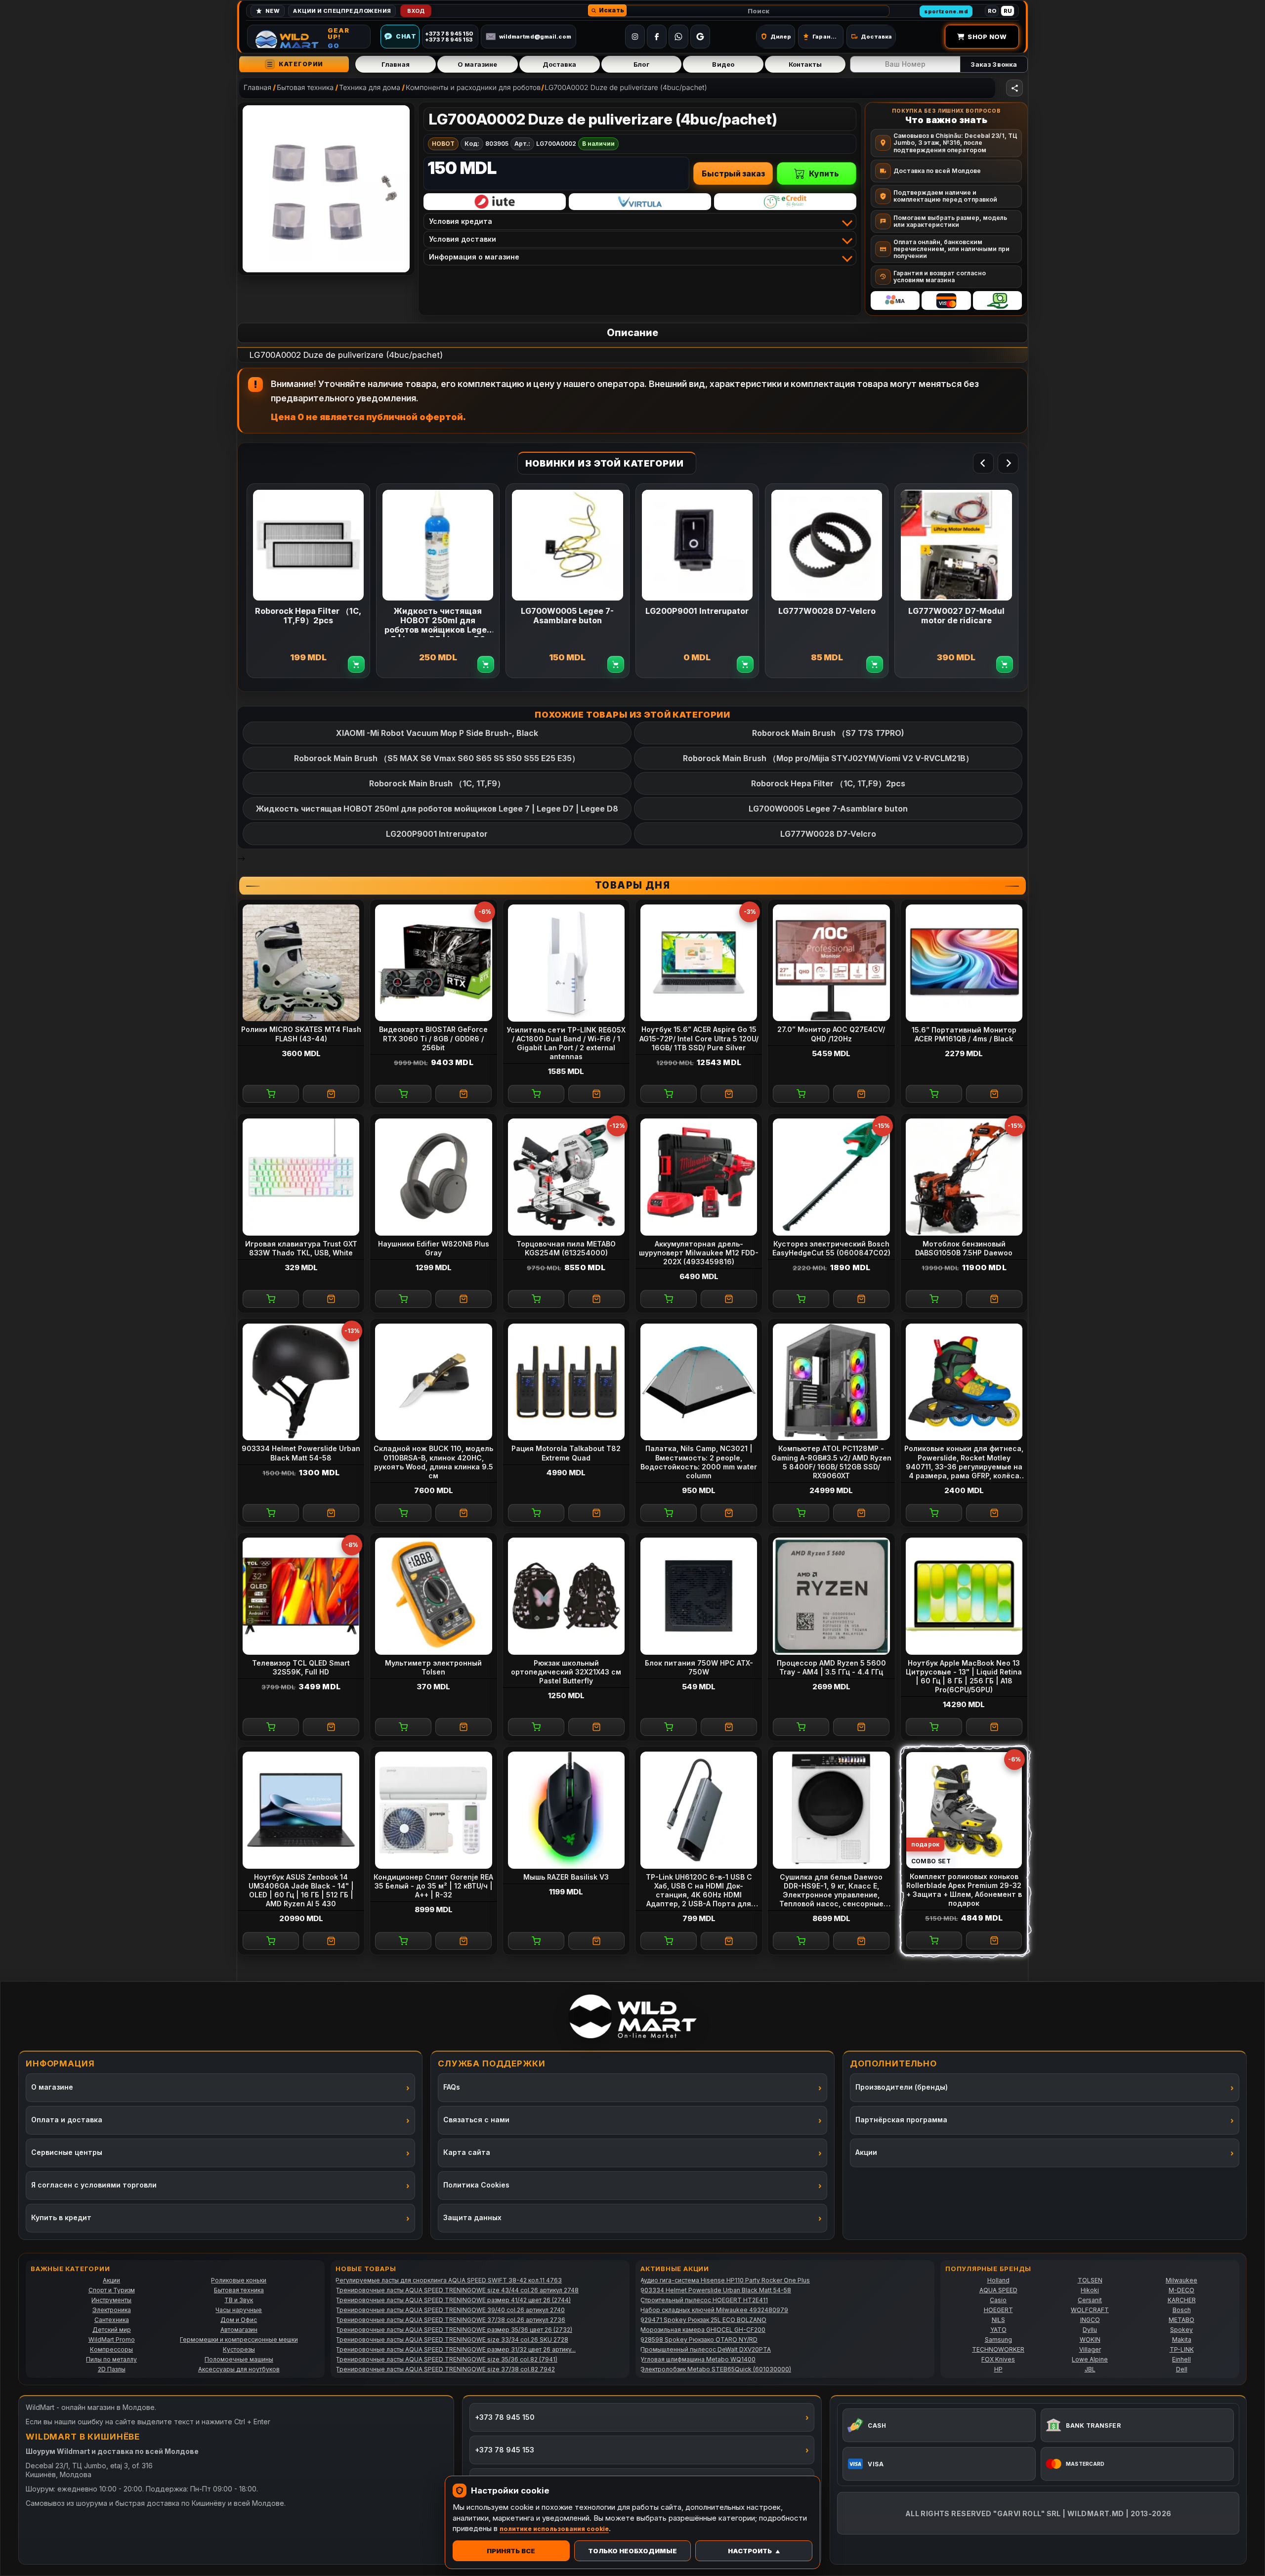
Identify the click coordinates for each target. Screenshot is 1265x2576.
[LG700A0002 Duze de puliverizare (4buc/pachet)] (326, 189)
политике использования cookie (554, 2529)
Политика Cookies (476, 2185)
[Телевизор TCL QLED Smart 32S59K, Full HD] (301, 1596)
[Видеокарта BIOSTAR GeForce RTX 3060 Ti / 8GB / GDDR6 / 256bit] (433, 963)
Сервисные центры (67, 2152)
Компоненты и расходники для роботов (473, 88)
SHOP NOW (987, 37)
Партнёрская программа (901, 2120)
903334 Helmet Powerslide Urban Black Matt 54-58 (301, 1453)
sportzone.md (946, 11)
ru (1008, 11)
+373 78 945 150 (505, 2417)
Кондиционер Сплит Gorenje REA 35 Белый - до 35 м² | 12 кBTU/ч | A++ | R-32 (433, 1886)
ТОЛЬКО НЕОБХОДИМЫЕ (632, 2551)
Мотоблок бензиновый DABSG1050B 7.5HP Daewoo (964, 1248)
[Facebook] (657, 37)
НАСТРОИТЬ (750, 2551)
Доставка (560, 64)
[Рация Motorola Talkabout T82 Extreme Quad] (566, 1382)
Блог (641, 64)
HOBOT (443, 144)
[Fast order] (331, 1094)
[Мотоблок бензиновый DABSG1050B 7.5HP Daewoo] (964, 1177)
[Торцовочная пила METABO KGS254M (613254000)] (566, 1177)
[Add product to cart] (357, 665)
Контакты (805, 64)
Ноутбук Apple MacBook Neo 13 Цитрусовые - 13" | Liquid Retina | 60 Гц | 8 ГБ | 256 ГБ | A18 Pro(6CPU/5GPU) (964, 1676)
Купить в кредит (61, 2217)
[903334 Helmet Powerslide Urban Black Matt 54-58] (301, 1382)
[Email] (700, 37)
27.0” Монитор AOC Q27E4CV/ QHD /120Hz (831, 1034)
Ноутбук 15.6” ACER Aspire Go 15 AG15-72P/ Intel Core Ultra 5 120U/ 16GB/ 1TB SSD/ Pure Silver (699, 1038)
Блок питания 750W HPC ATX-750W (699, 1667)
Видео (723, 64)
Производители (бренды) (902, 2087)
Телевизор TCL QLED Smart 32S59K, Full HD (301, 1667)
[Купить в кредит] (495, 202)
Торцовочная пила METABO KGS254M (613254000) (566, 1248)
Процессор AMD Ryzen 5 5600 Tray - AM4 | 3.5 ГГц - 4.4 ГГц (831, 1667)
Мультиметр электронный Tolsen (433, 1667)
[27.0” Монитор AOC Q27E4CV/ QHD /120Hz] (831, 963)
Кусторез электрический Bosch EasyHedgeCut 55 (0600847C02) (831, 1248)
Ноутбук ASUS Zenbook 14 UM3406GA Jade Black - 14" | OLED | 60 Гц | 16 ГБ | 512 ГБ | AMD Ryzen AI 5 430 (301, 1890)
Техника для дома (370, 88)
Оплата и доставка (67, 2120)
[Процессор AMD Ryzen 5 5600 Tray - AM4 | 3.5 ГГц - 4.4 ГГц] (831, 1596)
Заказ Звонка (994, 64)
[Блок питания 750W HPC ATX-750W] (699, 1596)
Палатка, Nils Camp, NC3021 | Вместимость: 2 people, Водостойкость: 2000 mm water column (699, 1462)
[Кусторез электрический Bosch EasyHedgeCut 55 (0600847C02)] (831, 1177)
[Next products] (1008, 463)
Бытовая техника (305, 88)
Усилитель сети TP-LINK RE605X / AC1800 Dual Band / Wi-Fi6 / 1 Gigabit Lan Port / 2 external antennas (566, 1043)
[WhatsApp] (678, 37)
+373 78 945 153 (505, 2450)
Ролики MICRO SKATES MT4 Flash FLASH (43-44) (301, 1034)
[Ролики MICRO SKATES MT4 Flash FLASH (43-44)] (301, 963)
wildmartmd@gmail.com (535, 37)
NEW (273, 11)
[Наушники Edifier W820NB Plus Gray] (433, 1177)
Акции (866, 2152)
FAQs (452, 2087)
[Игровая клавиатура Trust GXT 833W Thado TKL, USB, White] (301, 1177)
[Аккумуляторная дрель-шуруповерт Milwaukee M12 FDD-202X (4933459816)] (699, 1177)
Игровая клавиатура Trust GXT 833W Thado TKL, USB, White (301, 1248)
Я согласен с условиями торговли (94, 2185)
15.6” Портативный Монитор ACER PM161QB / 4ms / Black (964, 1034)
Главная (396, 64)
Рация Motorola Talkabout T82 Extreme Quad (566, 1453)
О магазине (477, 64)
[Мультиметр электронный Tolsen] (433, 1596)
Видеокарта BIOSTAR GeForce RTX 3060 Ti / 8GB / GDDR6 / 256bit (433, 1038)
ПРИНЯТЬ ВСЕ (511, 2551)
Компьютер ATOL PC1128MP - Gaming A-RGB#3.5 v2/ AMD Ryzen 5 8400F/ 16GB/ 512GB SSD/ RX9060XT (831, 1462)
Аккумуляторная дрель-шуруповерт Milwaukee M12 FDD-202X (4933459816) (699, 1253)
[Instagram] (635, 37)
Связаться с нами (476, 2120)
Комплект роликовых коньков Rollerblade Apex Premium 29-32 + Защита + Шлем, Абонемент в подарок (964, 1890)
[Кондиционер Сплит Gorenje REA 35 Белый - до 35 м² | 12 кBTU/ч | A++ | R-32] (433, 1810)
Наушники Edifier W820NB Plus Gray (434, 1248)
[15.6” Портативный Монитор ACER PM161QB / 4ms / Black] (964, 963)
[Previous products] (983, 463)
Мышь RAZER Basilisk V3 (566, 1877)
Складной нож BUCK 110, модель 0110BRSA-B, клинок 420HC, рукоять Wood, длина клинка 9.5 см (433, 1462)
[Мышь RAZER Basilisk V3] (566, 1810)
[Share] (1014, 88)
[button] (607, 10)
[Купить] (271, 1094)
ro (992, 11)
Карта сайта (467, 2152)
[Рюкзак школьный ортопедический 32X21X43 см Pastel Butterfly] (566, 1596)
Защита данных (472, 2217)
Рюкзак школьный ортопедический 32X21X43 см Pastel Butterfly (566, 1672)
